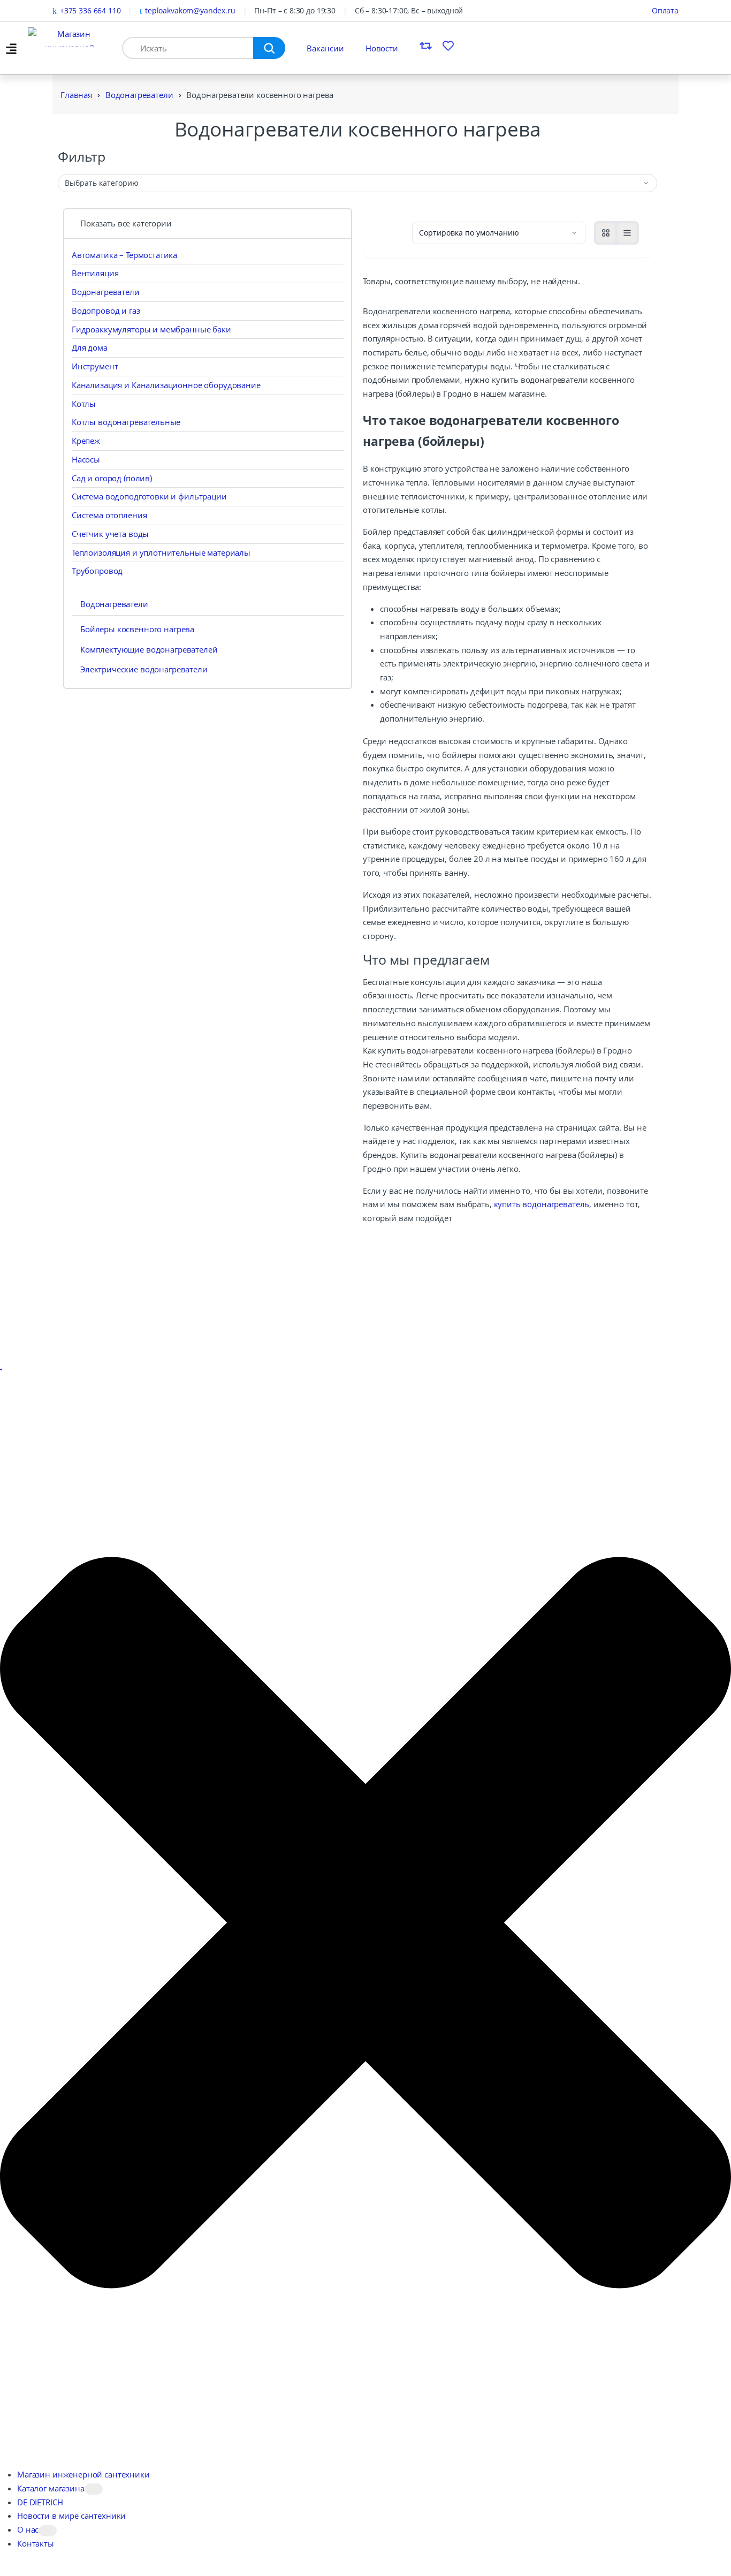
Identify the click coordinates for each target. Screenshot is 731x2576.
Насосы (86, 459)
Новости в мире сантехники (71, 2516)
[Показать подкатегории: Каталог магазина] (94, 2489)
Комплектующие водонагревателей (149, 649)
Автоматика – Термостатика (124, 255)
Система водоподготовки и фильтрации (149, 496)
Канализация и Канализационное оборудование (166, 385)
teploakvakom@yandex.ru (190, 10)
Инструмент (95, 366)
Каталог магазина (51, 2488)
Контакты (36, 2543)
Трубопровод (97, 571)
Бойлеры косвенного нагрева (137, 629)
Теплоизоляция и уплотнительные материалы (161, 552)
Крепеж (86, 441)
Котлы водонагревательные (126, 422)
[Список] (627, 233)
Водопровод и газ (106, 310)
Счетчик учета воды (110, 534)
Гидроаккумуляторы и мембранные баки (151, 329)
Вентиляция (95, 273)
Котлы (84, 404)
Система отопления (109, 515)
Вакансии (325, 48)
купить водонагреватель (542, 1204)
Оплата (665, 10)
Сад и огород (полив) (112, 478)
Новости (382, 48)
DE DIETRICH (40, 2502)
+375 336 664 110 (90, 10)
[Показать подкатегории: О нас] (48, 2531)
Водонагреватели (139, 95)
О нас (28, 2529)
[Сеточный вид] (606, 233)
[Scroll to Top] (1, 1369)
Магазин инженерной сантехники (83, 2474)
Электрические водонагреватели (144, 669)
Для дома (90, 347)
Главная (76, 95)
